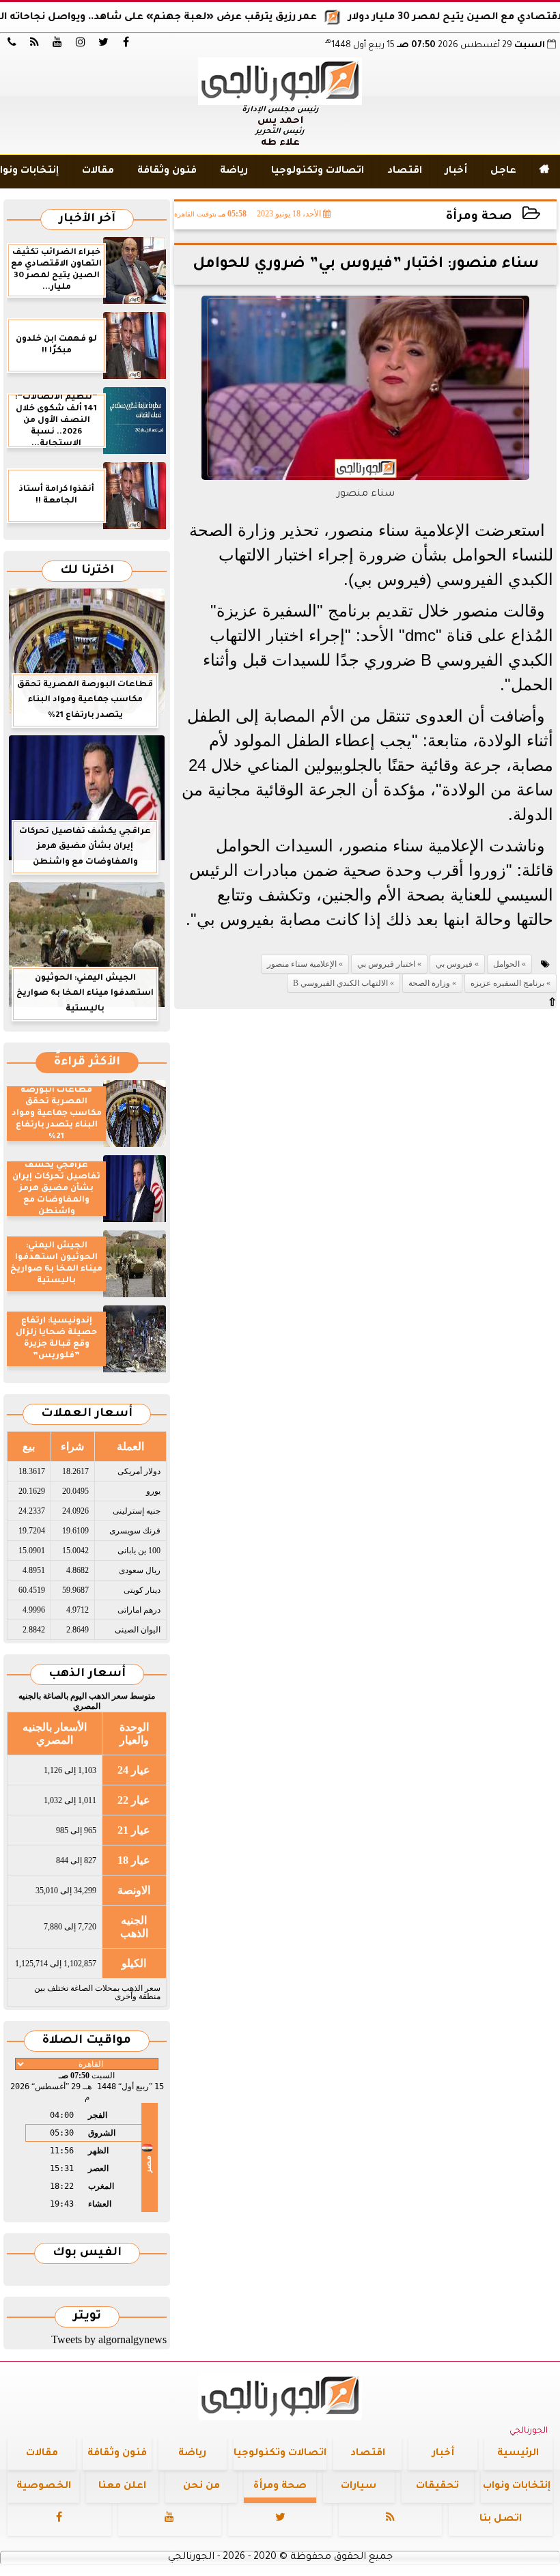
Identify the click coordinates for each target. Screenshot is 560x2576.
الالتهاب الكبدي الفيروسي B (340, 983)
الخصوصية (44, 2487)
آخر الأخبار (87, 220)
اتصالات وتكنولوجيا (318, 171)
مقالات (98, 171)
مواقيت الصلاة (87, 2041)
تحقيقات (437, 2487)
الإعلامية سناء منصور (302, 964)
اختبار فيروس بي (386, 964)
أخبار (456, 171)
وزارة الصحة (429, 983)
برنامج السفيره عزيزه (507, 983)
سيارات (359, 2487)
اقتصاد (405, 171)
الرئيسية (518, 2454)
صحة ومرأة (479, 217)
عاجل (503, 171)
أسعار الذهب (87, 1674)
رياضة (234, 171)
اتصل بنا (501, 2519)
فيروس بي (454, 964)
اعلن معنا (122, 2487)
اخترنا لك (87, 571)
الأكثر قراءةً (87, 1063)
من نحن (201, 2487)
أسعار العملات (87, 1414)
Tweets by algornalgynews (109, 2339)
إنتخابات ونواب (517, 2487)
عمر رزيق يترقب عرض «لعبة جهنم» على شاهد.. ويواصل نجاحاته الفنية (182, 18)
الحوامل (506, 964)
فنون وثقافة (167, 171)
